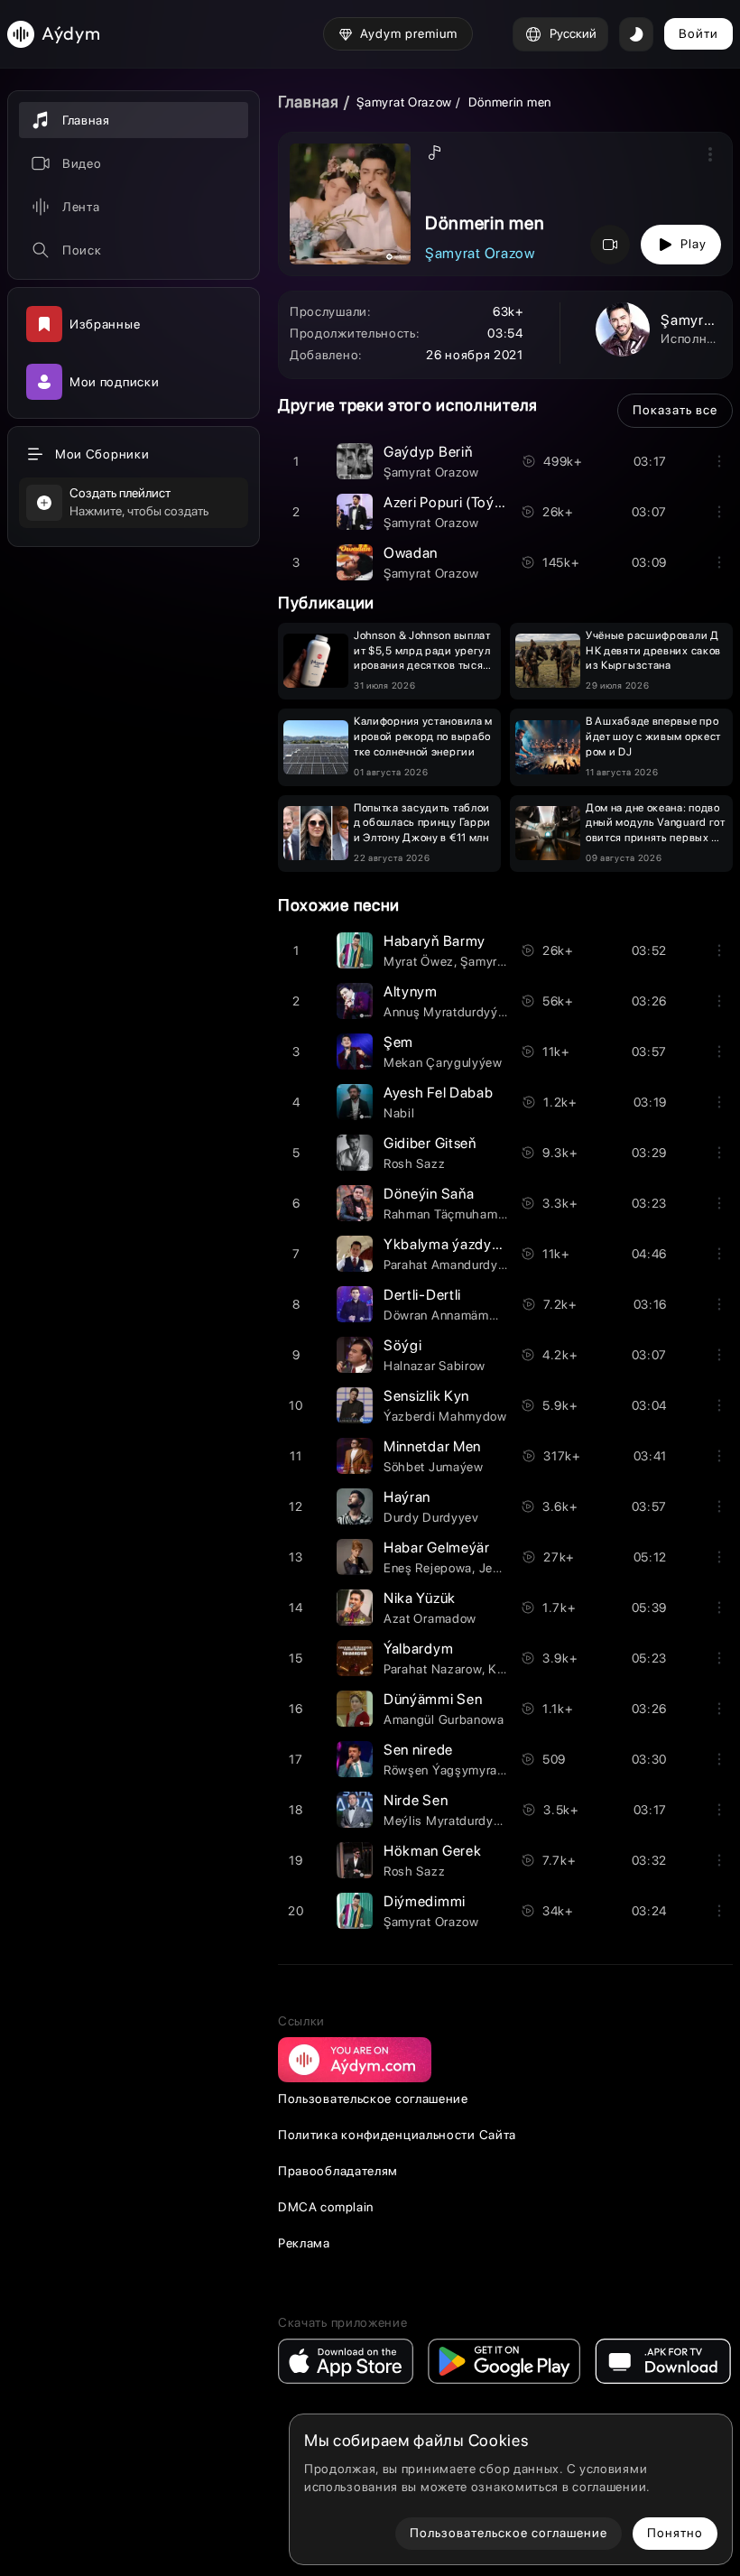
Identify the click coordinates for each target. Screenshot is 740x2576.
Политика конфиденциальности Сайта (397, 2135)
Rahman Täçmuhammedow (462, 1214)
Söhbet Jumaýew (434, 1467)
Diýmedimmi (425, 1901)
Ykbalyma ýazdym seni (458, 1244)
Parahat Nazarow (433, 1669)
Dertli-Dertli (422, 1295)
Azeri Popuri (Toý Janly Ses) (475, 502)
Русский (573, 33)
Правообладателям (338, 2171)
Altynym (411, 991)
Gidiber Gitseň (430, 1143)
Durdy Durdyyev (431, 1517)
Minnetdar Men (432, 1446)
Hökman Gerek (432, 1851)
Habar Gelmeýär (437, 1547)
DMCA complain (326, 2207)
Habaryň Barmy (435, 941)
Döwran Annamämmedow (457, 1315)
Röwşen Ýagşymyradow (453, 1770)
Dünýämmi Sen (433, 1699)
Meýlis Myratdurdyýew (450, 1821)
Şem (398, 1042)
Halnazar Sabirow (435, 1366)
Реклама (304, 2243)
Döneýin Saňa (429, 1194)
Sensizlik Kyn (426, 1396)
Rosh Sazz (414, 1163)
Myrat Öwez (419, 961)
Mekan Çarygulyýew (443, 1062)
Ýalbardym (418, 1649)
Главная (309, 102)
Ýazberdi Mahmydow (445, 1416)
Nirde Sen (416, 1800)
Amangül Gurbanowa (444, 1719)
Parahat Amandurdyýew (453, 1265)
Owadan (411, 553)
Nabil (399, 1113)
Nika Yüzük (420, 1598)
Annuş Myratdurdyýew (449, 1012)
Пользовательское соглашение (373, 2099)
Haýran (407, 1497)
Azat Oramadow (430, 1618)
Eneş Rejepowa (428, 1568)
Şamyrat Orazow (404, 102)
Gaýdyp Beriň (428, 452)
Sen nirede (418, 1750)
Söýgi (403, 1345)
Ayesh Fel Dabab (439, 1093)
